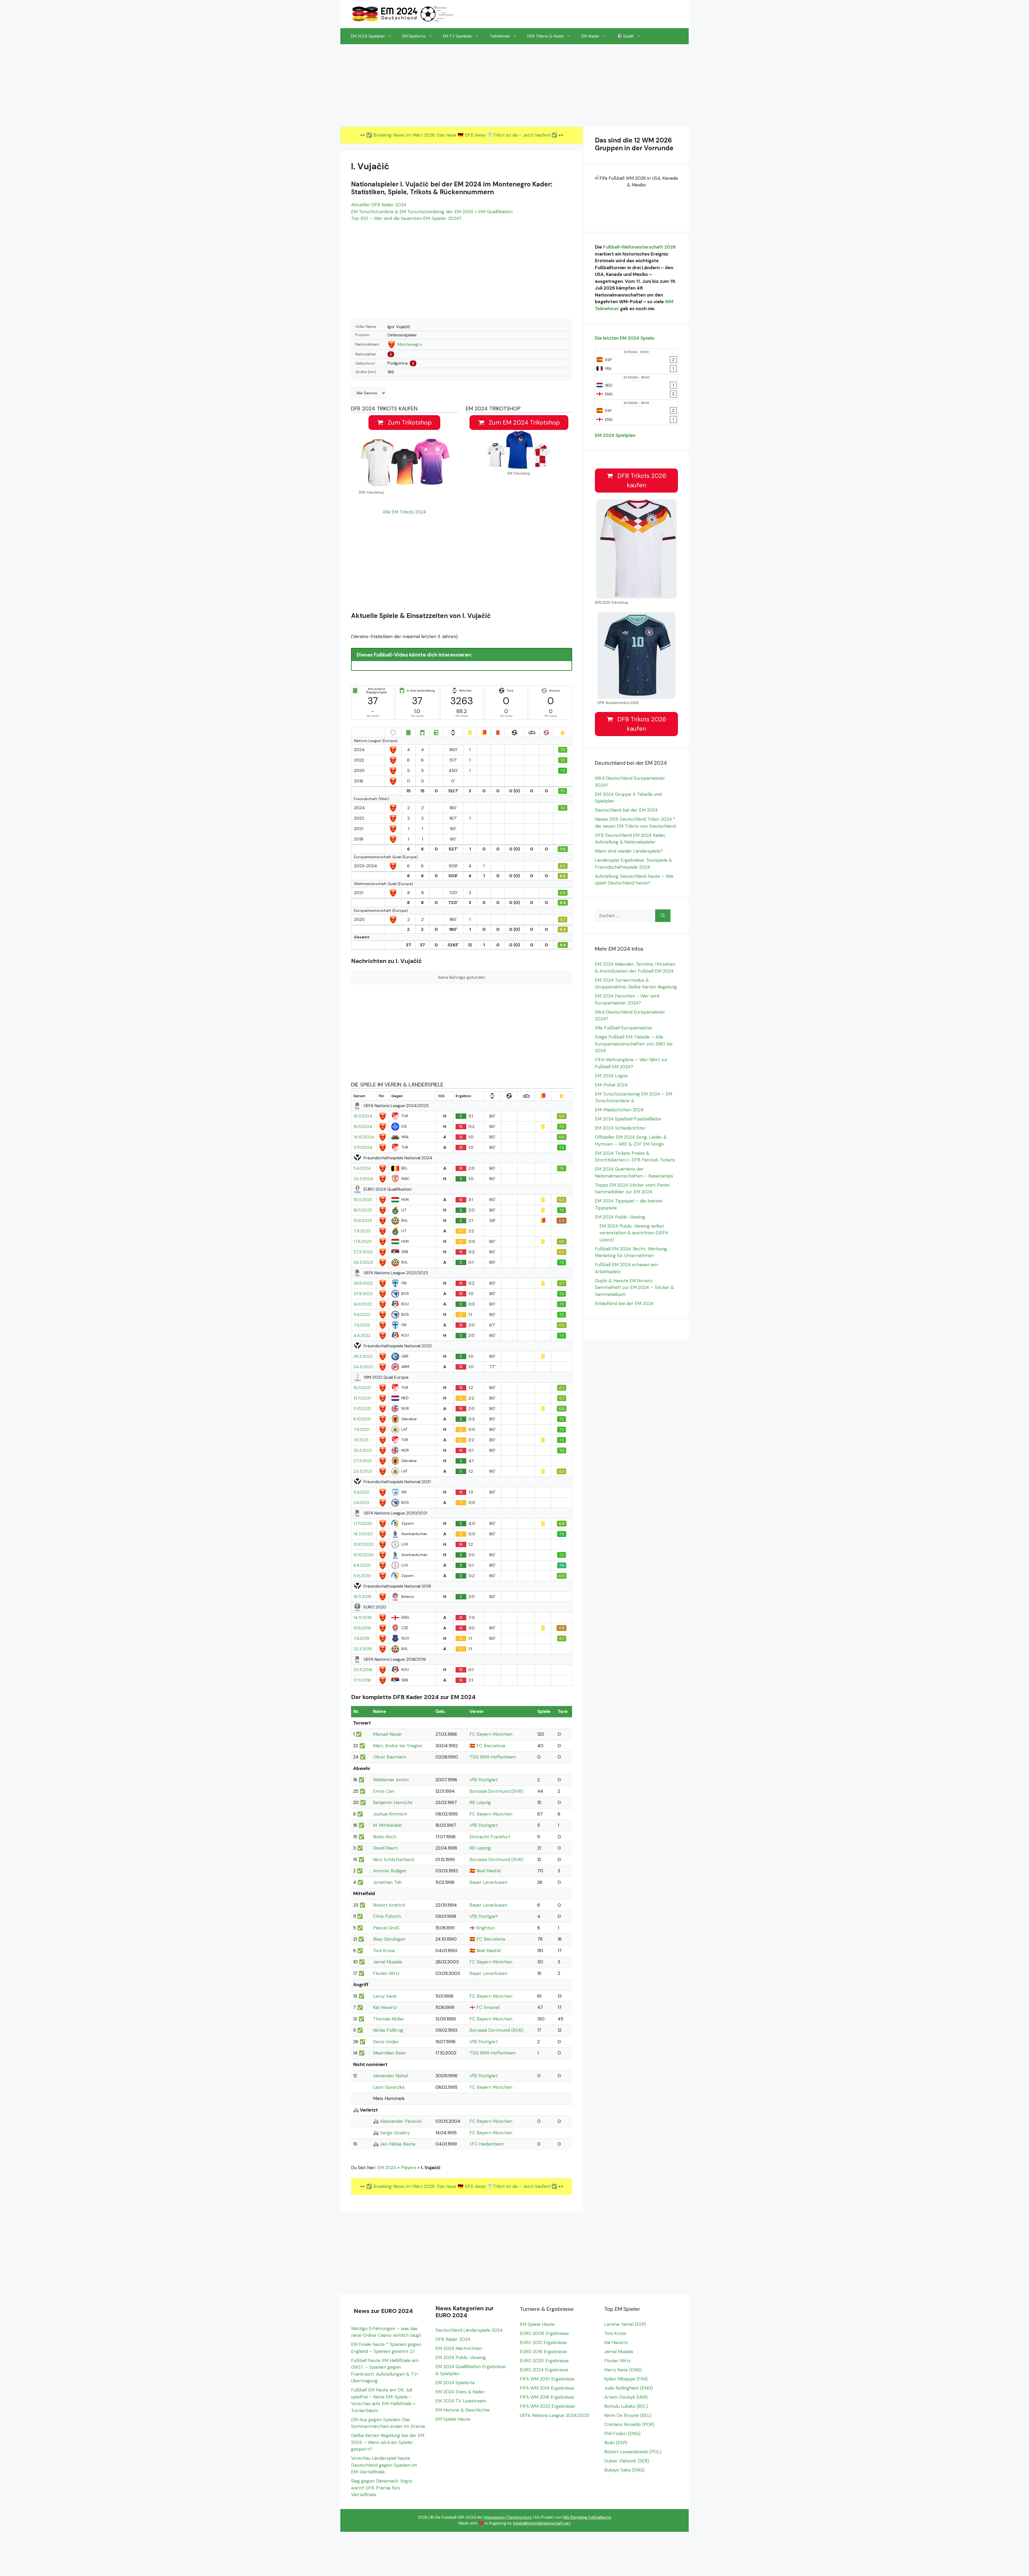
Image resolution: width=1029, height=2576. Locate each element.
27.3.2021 (362, 1461)
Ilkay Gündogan (389, 1939)
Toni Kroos (384, 1951)
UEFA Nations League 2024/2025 (555, 2415)
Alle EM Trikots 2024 (404, 512)
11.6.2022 (362, 1315)
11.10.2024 (363, 1148)
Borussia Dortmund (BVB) (496, 1791)
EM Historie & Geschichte (463, 2410)
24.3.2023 (363, 1262)
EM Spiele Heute (453, 2419)
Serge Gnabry (395, 2133)
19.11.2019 (362, 1597)
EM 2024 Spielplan (368, 36)
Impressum (495, 2517)
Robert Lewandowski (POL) (633, 2452)
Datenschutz (520, 2517)
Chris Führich (387, 1916)
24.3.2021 (363, 1471)
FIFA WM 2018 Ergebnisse (547, 2397)
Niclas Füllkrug (388, 2030)
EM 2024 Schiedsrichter (620, 1128)
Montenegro (410, 344)
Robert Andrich (389, 1905)
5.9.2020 (362, 1576)
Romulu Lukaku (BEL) (626, 2406)
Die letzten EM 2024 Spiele (624, 338)
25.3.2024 (363, 1179)
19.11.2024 (363, 1116)
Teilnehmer (500, 36)
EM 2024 (387, 2168)
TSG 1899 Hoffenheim (493, 1757)
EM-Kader (590, 36)
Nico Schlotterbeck (394, 1859)
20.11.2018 (363, 1670)
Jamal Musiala (387, 1962)
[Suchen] (663, 916)
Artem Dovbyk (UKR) (626, 2397)
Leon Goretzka (389, 2087)
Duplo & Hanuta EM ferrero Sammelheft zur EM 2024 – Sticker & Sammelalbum (634, 1287)
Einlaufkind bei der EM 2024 (624, 1303)
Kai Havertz (385, 2007)
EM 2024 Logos (611, 1076)
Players (409, 2168)
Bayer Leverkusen (488, 1882)
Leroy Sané (385, 1996)
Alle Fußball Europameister (624, 1028)
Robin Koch (385, 1837)
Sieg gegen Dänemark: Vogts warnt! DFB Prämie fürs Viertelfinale (382, 2488)
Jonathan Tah (387, 1882)
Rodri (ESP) (616, 2443)
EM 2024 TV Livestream (461, 2401)
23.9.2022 (363, 1294)
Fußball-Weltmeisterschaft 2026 (639, 247)
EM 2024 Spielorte (455, 2383)
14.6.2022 (363, 1304)
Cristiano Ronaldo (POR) (629, 2424)
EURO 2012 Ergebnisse (543, 2342)
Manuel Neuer (388, 1734)
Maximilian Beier (390, 2053)
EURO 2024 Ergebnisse (544, 2370)
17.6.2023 (362, 1242)
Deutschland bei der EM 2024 (626, 810)
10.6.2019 (362, 1628)
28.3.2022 (363, 1356)
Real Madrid (489, 1871)
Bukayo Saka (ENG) (624, 2470)
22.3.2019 (363, 1649)
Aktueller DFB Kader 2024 (379, 205)
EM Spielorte (414, 36)
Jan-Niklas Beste (398, 2144)
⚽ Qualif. (626, 36)
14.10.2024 (364, 1137)
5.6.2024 (362, 1168)
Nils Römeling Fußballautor (587, 2517)
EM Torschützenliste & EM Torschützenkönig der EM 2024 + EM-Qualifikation (432, 212)
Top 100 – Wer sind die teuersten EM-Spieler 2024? (406, 218)
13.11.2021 (362, 1398)
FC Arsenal (488, 2007)
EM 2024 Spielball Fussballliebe (628, 1119)
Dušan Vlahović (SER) (627, 2461)
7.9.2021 (361, 1430)
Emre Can (384, 1791)
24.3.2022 (363, 1367)
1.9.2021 (361, 1440)
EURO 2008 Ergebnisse (544, 2333)
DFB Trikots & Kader (546, 36)
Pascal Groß (386, 1928)
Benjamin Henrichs (393, 1802)
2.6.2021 (361, 1503)
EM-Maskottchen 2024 (619, 1110)
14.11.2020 (363, 1534)
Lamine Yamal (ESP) (625, 2324)
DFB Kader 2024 (453, 2339)
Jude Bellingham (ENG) (629, 2388)
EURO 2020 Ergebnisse (544, 2361)
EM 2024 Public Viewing (620, 1217)
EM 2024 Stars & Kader (460, 2392)
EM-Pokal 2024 (611, 1085)
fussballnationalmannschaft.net (542, 2523)
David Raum (385, 1848)
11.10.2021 (362, 1409)
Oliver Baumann (390, 1757)
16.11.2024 (363, 1127)
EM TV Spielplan (458, 36)
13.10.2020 (363, 1544)
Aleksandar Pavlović (401, 2121)
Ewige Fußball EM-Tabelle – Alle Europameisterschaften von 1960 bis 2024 (634, 1044)
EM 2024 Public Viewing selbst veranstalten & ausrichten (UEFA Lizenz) (634, 1233)
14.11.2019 (362, 1618)
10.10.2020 (364, 1555)
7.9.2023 (362, 1231)
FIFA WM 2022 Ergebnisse (547, 2406)
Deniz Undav (386, 2042)
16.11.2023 (363, 1210)
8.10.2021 (362, 1419)
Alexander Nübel (390, 2076)
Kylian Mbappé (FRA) (626, 2379)
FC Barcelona (491, 1746)
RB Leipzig (480, 1802)
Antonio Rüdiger (390, 1871)
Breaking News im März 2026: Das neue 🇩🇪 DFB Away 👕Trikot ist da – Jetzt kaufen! (462, 135)
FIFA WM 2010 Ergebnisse (547, 2379)
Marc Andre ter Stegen (398, 1746)
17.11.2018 (362, 1680)
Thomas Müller (389, 2019)
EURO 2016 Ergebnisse (543, 2352)
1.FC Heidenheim (487, 2144)
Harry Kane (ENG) (623, 2370)
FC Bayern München (491, 1734)
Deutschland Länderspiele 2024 (469, 2330)
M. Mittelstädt (387, 1825)
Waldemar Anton (391, 1780)
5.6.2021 (361, 1492)
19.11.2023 (363, 1200)
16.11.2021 (362, 1388)
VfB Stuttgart (484, 1780)
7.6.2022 (362, 1325)
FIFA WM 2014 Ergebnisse (547, 2388)
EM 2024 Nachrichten (459, 2348)
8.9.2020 (362, 1565)
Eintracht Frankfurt (490, 1837)
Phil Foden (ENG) (622, 2433)
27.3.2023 (363, 1252)
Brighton (486, 1928)
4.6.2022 (362, 1336)
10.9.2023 (363, 1221)
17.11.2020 (363, 1524)
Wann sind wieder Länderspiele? (629, 851)
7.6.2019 (361, 1638)
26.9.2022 (363, 1283)
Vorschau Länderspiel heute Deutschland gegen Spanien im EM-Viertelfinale (384, 2465)
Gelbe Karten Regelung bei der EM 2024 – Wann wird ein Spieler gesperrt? (388, 2442)
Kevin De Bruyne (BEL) (628, 2415)
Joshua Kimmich (390, 1814)
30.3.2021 (363, 1450)
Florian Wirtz (386, 1973)
